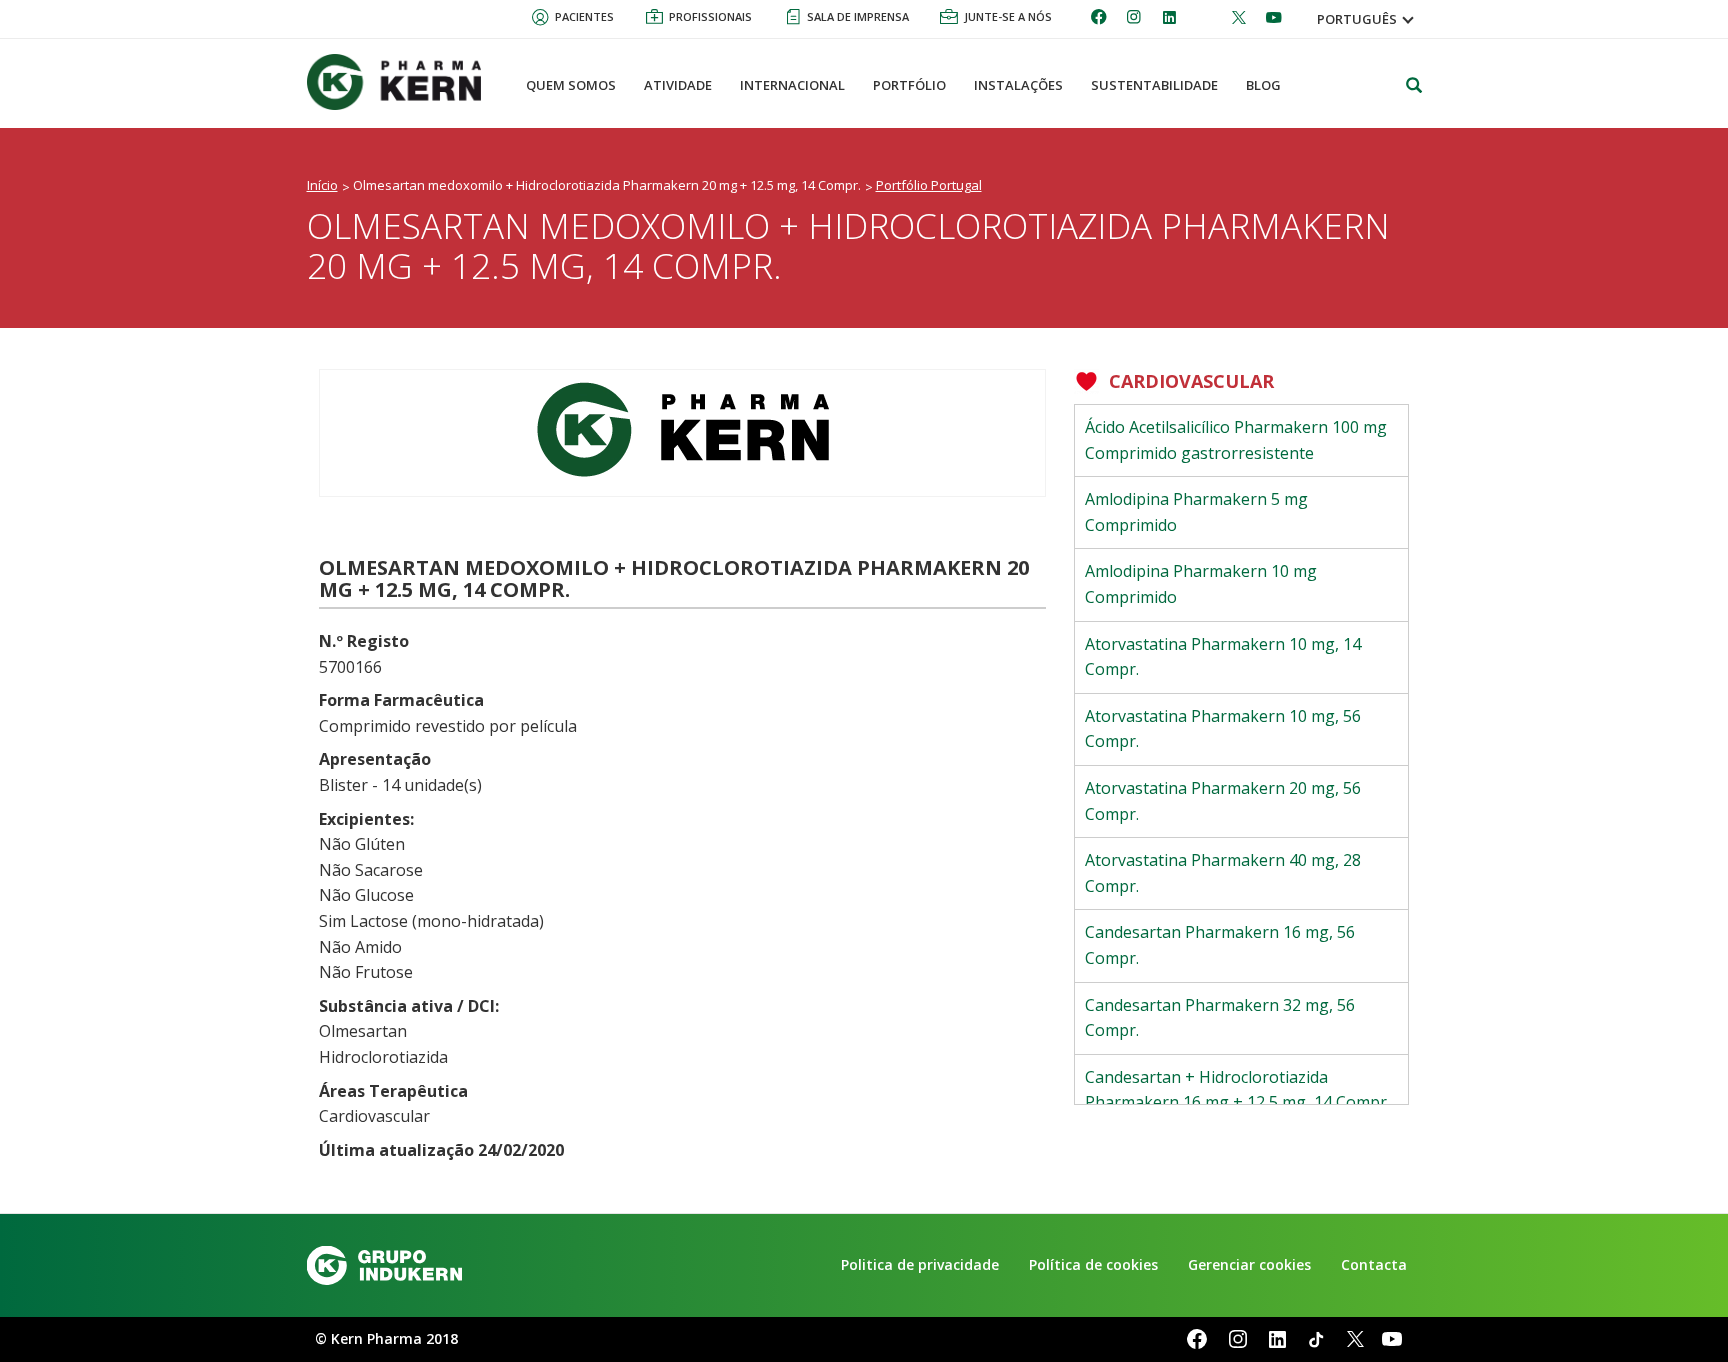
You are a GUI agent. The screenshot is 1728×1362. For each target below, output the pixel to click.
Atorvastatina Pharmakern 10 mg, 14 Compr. (1223, 657)
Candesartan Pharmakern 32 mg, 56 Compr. (1220, 1018)
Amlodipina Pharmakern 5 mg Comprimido (1196, 512)
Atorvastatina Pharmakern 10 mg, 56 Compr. (1223, 729)
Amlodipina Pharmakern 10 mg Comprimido (1201, 584)
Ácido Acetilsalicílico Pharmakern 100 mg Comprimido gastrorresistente (1236, 440)
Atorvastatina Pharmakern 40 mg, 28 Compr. (1223, 873)
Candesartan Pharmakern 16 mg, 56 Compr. (1220, 945)
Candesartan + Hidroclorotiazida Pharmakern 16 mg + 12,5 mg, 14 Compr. (1237, 1090)
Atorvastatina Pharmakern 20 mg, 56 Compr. (1223, 801)
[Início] (402, 82)
